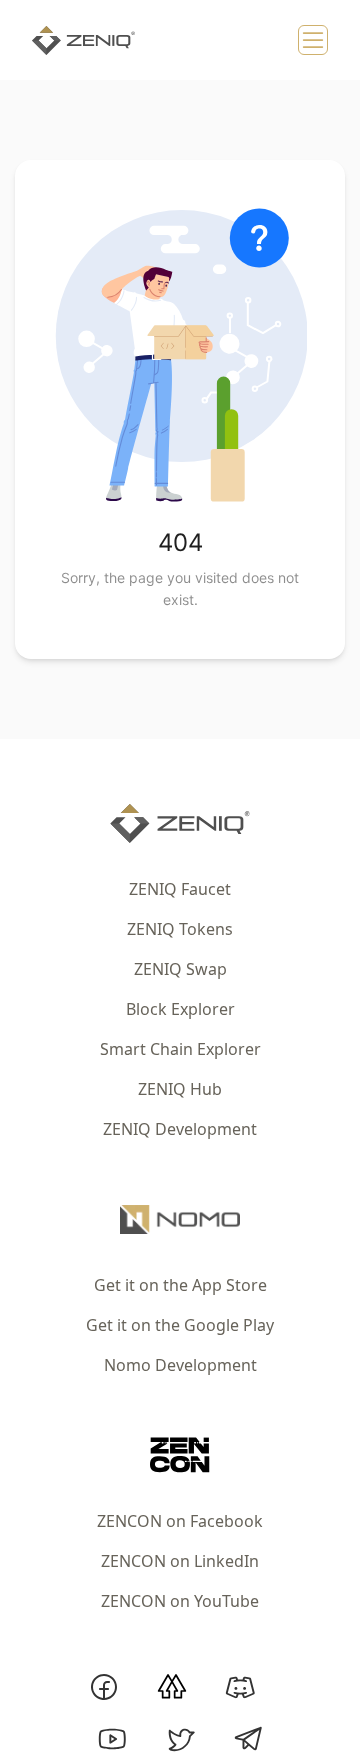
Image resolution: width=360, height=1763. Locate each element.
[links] (180, 823)
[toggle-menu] (313, 40)
